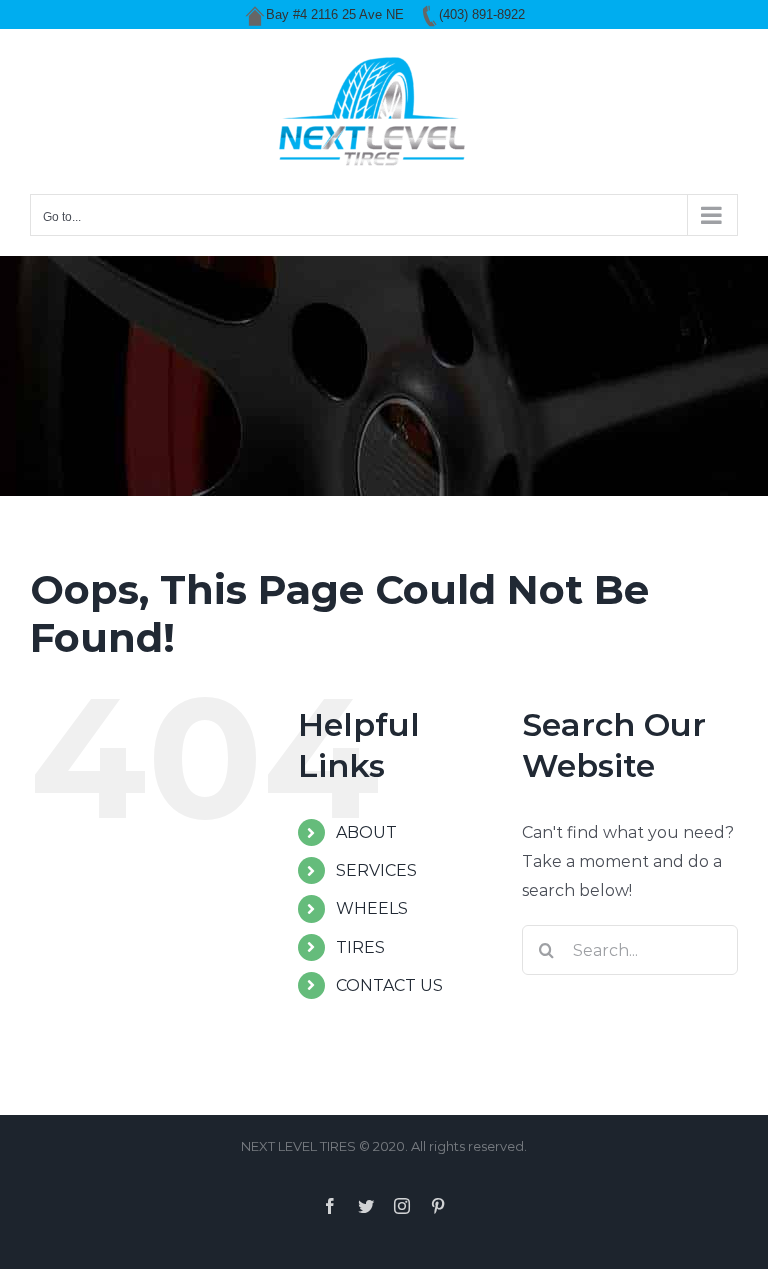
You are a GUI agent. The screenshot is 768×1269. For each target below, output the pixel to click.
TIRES (360, 947)
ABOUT (366, 832)
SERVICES (376, 870)
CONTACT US (389, 985)
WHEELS (372, 908)
